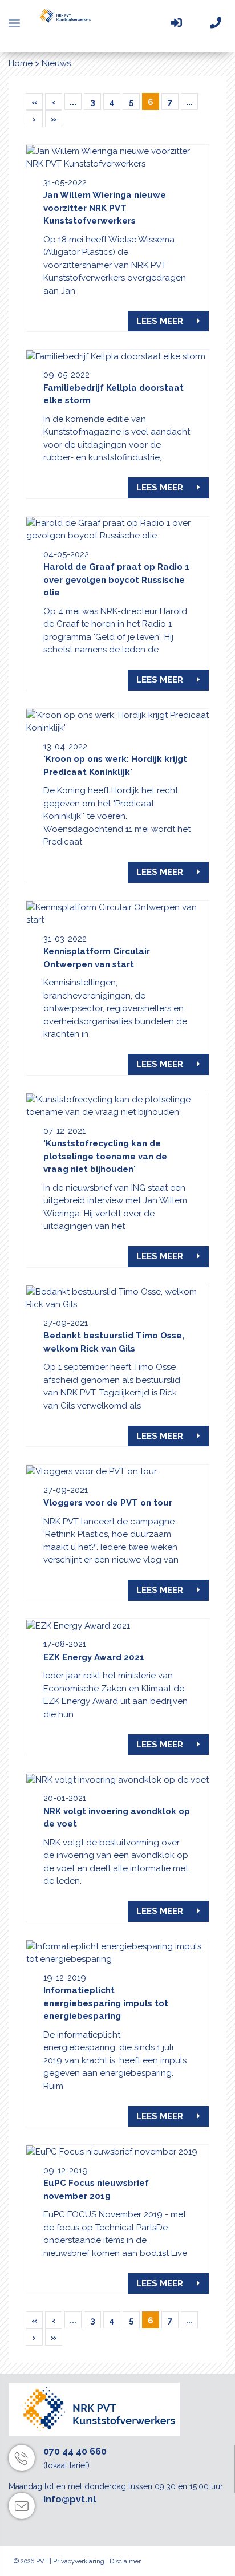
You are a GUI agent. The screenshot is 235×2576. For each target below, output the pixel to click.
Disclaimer (125, 2561)
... (73, 102)
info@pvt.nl (70, 2499)
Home (21, 63)
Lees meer (161, 321)
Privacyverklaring (79, 2561)
